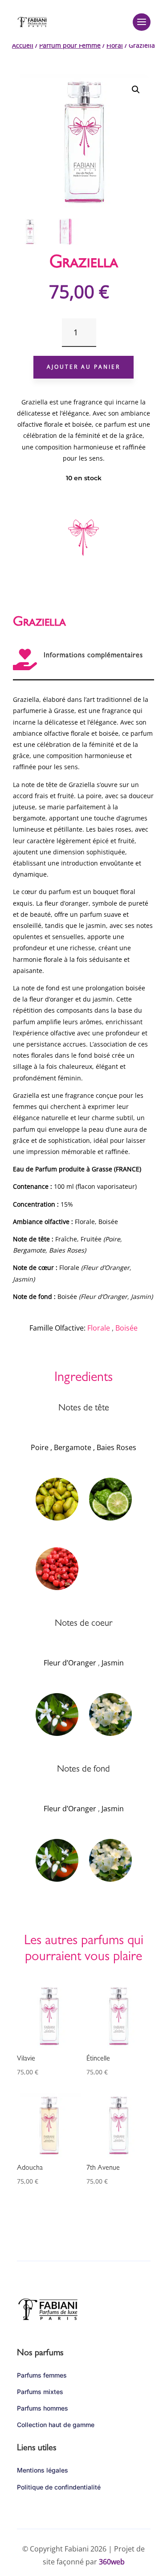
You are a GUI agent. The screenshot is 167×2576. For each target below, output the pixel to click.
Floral (115, 45)
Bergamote (73, 1447)
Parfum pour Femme (70, 45)
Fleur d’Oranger (70, 1663)
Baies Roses (116, 1447)
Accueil (23, 45)
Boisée (126, 1328)
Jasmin (113, 1663)
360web (112, 2562)
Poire (40, 1447)
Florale (99, 1328)
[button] (136, 90)
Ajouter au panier (83, 367)
